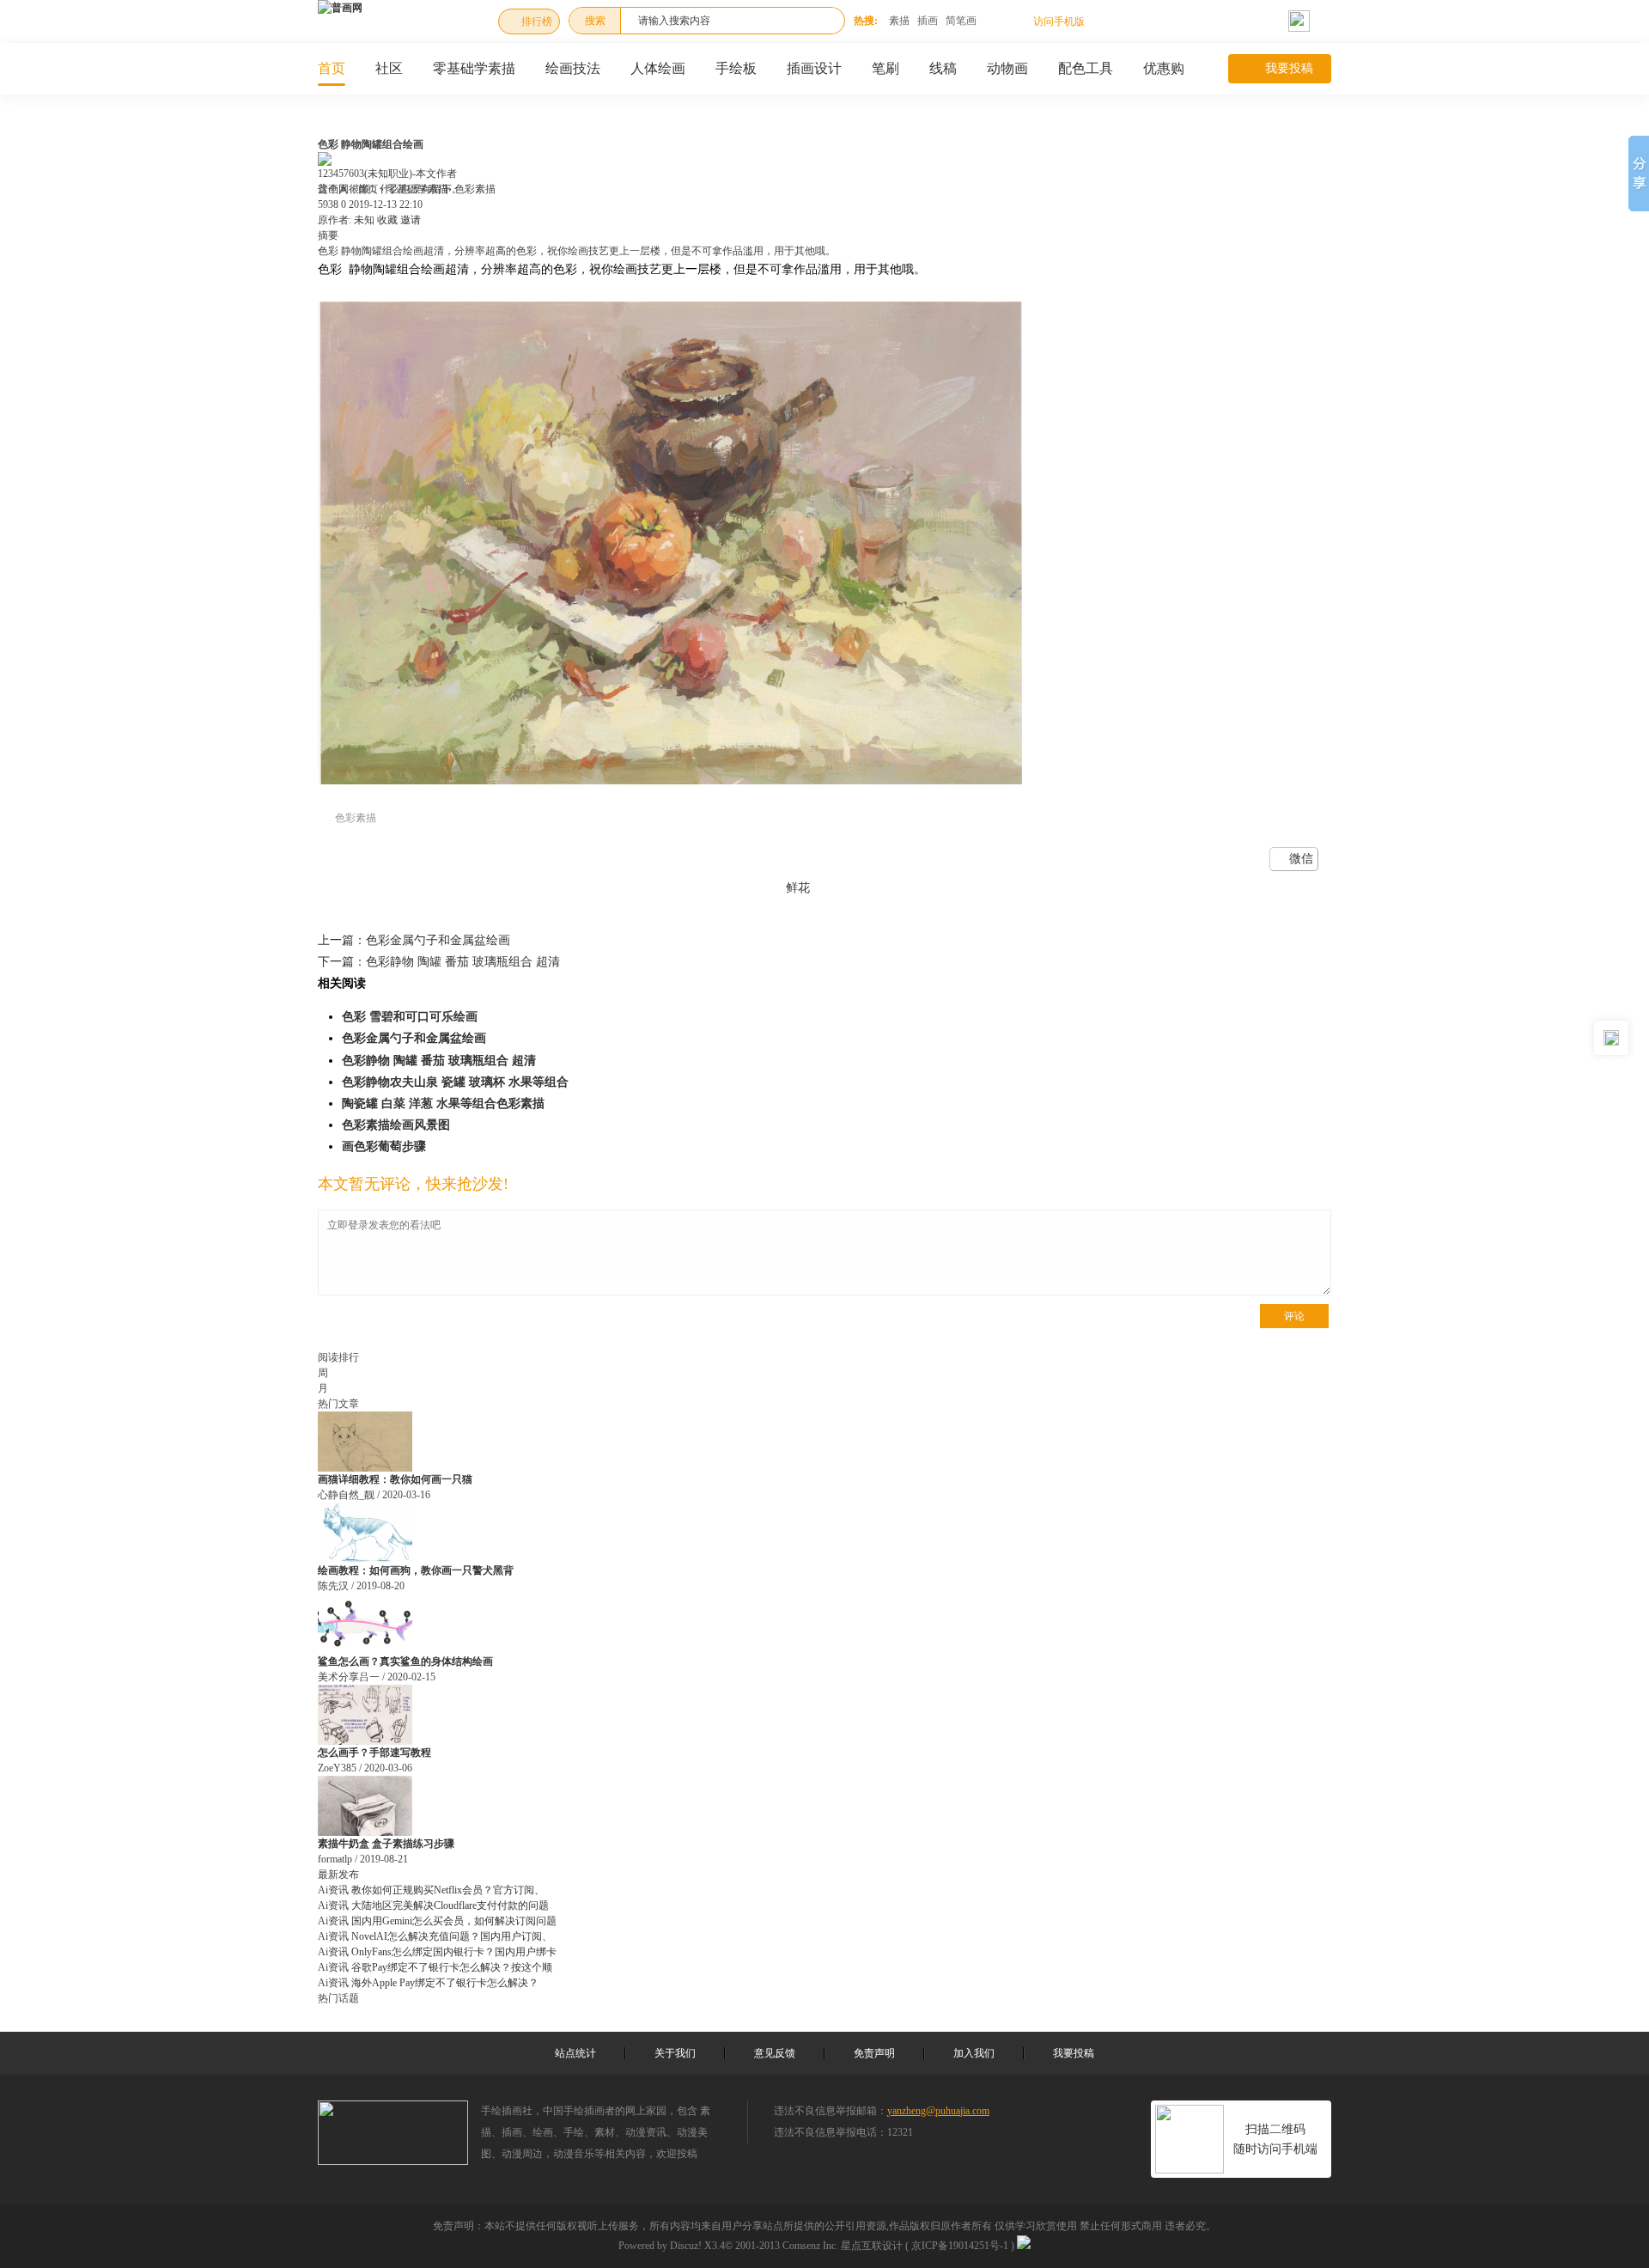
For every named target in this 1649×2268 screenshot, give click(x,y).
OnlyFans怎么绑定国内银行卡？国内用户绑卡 (454, 1952)
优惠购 (1164, 68)
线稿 (943, 68)
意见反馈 (775, 2053)
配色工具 (1086, 68)
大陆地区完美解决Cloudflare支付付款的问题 (450, 1905)
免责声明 (874, 2053)
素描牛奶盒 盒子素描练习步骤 (386, 1844)
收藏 (387, 220)
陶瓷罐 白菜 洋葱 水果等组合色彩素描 (443, 1104)
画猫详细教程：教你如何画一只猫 (395, 1479)
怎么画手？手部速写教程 (374, 1753)
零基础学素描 (474, 68)
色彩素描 (356, 818)
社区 (389, 68)
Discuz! (686, 2246)
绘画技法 (573, 68)
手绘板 (736, 68)
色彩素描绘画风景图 (396, 1125)
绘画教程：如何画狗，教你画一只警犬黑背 (416, 1570)
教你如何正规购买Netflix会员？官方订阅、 (448, 1890)
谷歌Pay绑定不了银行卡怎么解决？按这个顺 (452, 1967)
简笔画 (961, 21)
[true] (823, 21)
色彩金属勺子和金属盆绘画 (414, 940)
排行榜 (537, 21)
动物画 (1007, 68)
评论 (1294, 1316)
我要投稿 (1289, 68)
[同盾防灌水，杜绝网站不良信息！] (1024, 2246)
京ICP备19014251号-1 (960, 2246)
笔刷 (885, 68)
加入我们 (974, 2053)
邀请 (411, 220)
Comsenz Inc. (810, 2246)
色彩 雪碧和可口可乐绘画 (410, 1017)
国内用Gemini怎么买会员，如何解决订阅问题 (454, 1921)
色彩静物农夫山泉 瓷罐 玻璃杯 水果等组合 (455, 1082)
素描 (899, 21)
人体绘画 (658, 68)
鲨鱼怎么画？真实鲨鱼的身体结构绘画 (405, 1661)
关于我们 (675, 2053)
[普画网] (340, 8)
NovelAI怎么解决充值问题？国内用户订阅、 (452, 1936)
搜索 (595, 21)
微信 (1301, 859)
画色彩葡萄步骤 (384, 1146)
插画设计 (814, 68)
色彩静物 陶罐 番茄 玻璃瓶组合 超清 (439, 962)
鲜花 (798, 888)
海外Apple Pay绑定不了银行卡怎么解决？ (445, 1983)
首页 (332, 68)
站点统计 (575, 2053)
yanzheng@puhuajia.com (938, 2111)
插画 (928, 21)
